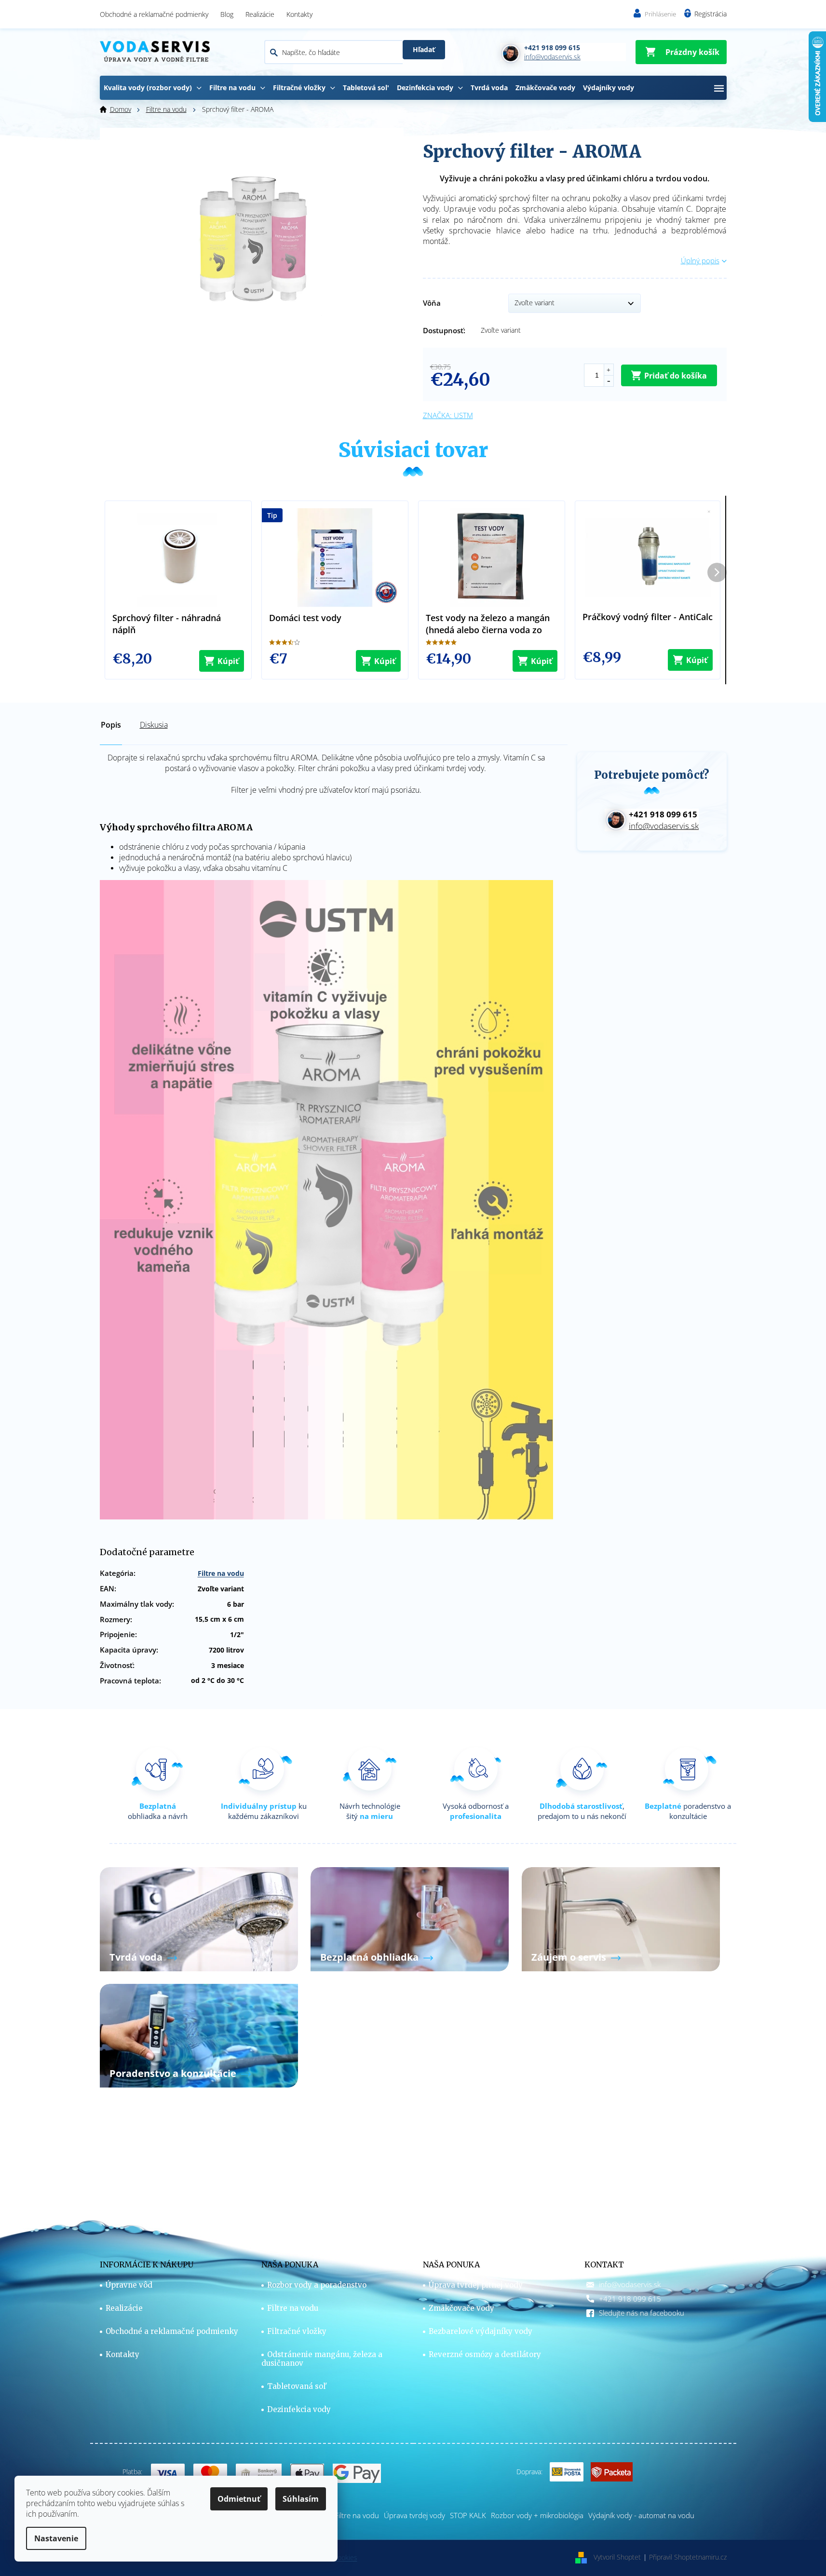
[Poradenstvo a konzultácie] (199, 2035)
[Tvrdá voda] (199, 1918)
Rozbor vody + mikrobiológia (537, 2515)
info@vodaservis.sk (630, 2284)
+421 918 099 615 (630, 2299)
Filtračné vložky (297, 2332)
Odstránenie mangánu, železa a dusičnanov (322, 2359)
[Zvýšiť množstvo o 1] (609, 370)
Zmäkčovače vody (461, 2308)
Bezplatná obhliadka (369, 1957)
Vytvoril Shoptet (617, 2557)
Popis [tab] (111, 725)
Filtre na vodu (221, 1573)
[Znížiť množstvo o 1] (609, 381)
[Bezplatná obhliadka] (410, 1918)
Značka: (448, 415)
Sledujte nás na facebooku (642, 2313)
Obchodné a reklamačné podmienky (154, 14)
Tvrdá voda (136, 1957)
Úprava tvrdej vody (414, 2515)
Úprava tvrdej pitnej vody (476, 2285)
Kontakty (299, 14)
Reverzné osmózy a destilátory (485, 2355)
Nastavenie (56, 2538)
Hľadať (424, 49)
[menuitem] (153, 88)
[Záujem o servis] (621, 1918)
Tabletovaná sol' (297, 2386)
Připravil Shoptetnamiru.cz (688, 2557)
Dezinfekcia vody (299, 2410)
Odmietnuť (239, 2499)
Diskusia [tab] (154, 725)
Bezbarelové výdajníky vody (481, 2332)
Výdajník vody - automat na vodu (641, 2515)
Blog (227, 14)
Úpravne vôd (129, 2285)
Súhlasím (301, 2499)
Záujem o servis (569, 1957)
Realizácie (260, 14)
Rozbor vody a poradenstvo (317, 2285)
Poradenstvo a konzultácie (173, 2073)
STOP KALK (468, 2515)
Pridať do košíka (676, 376)
